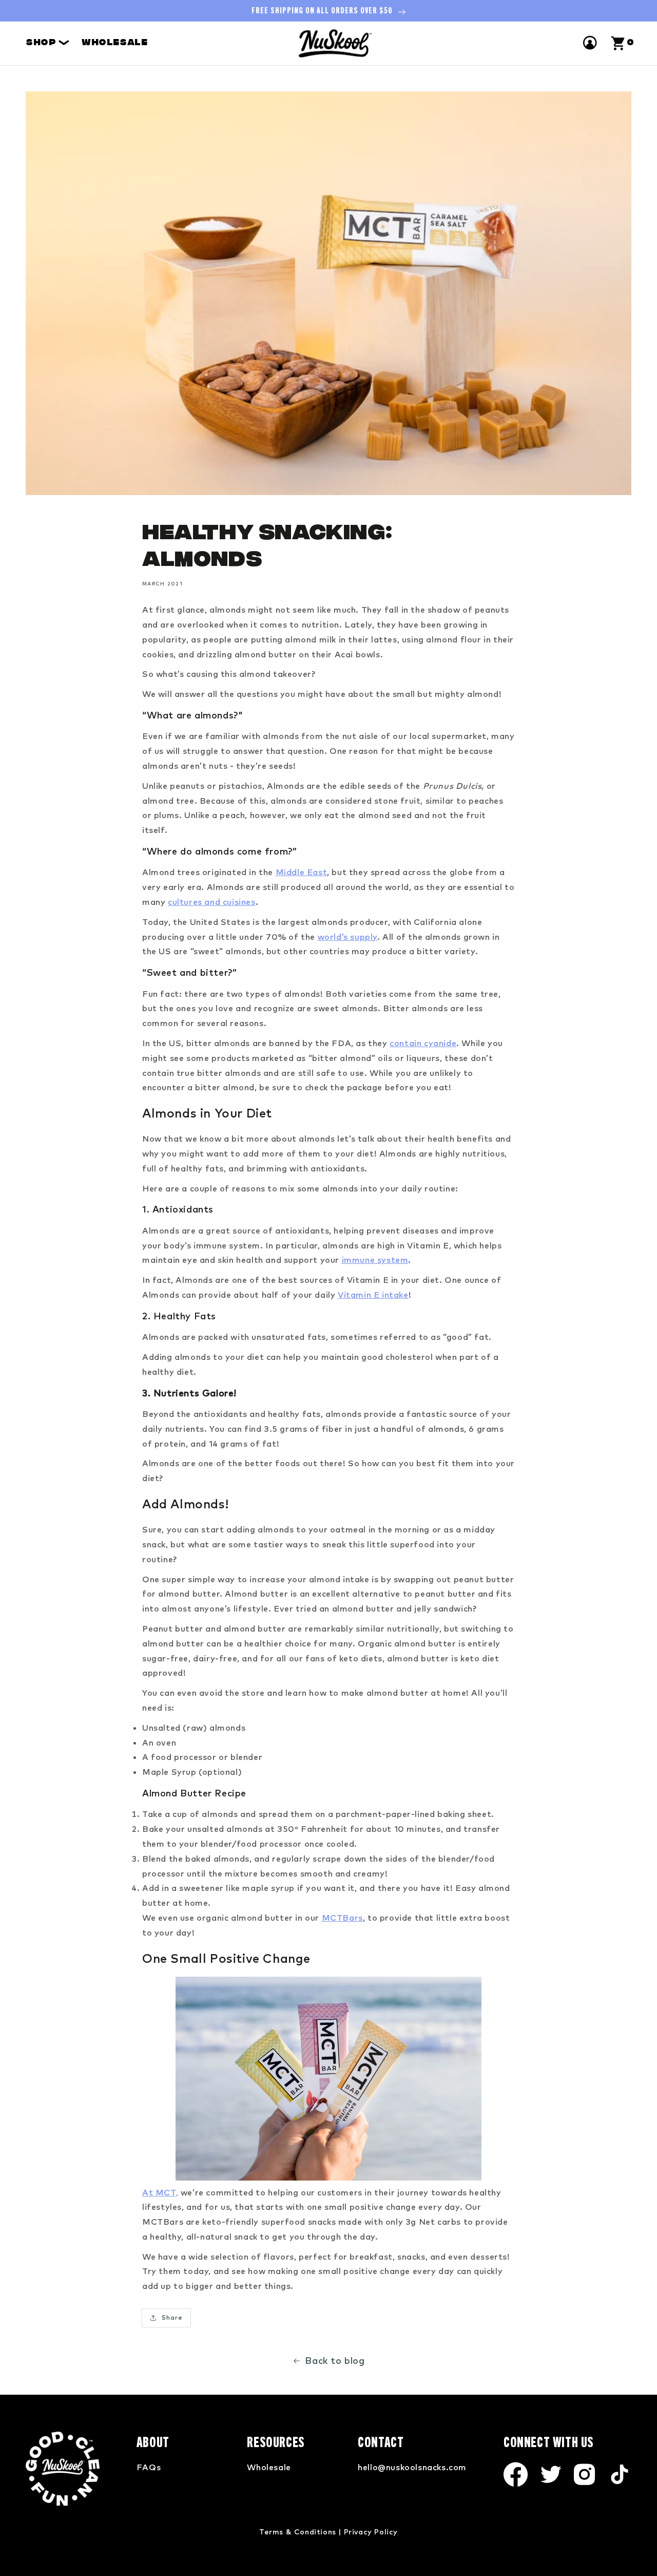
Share (172, 2317)
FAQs (149, 2467)
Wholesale (114, 43)
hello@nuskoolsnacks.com (412, 2467)
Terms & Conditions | (300, 2532)
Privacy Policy (371, 2532)
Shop (42, 43)
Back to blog (335, 2361)
